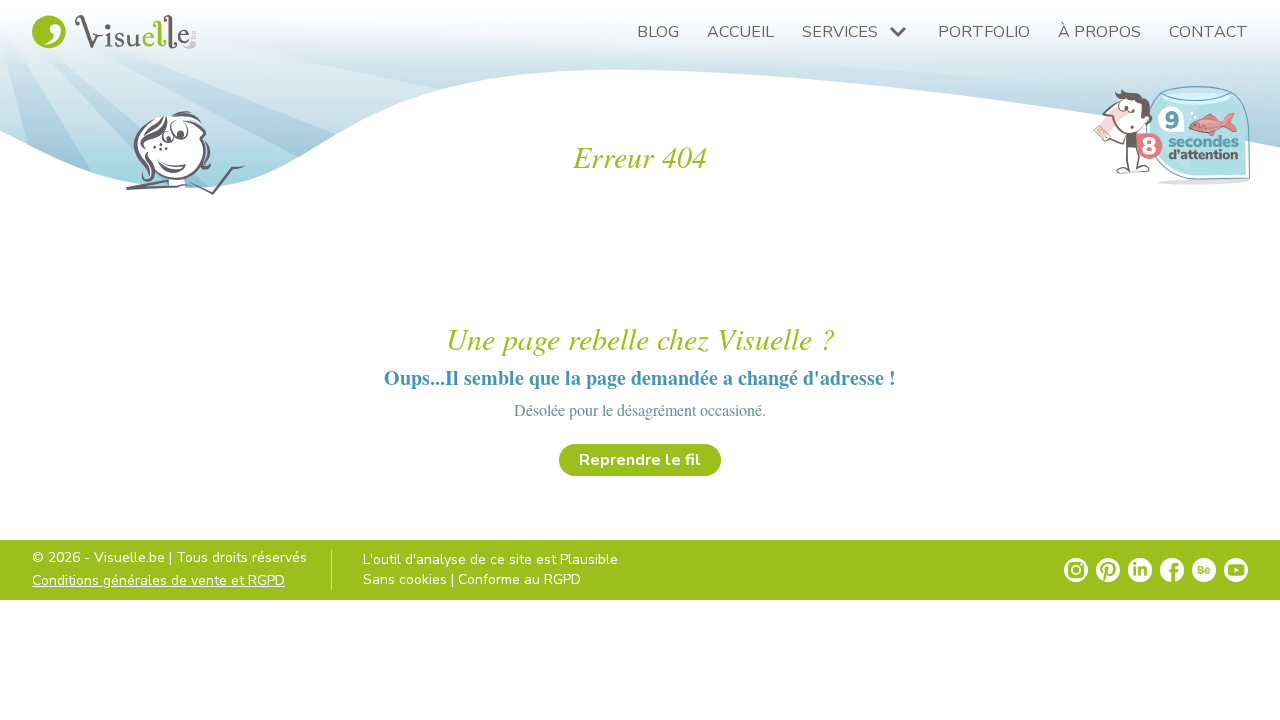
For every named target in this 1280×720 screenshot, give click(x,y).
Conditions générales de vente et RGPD (158, 580)
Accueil (740, 32)
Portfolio (984, 32)
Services (840, 32)
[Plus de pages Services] (898, 32)
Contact (1208, 32)
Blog (658, 32)
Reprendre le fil (640, 460)
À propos (1099, 32)
